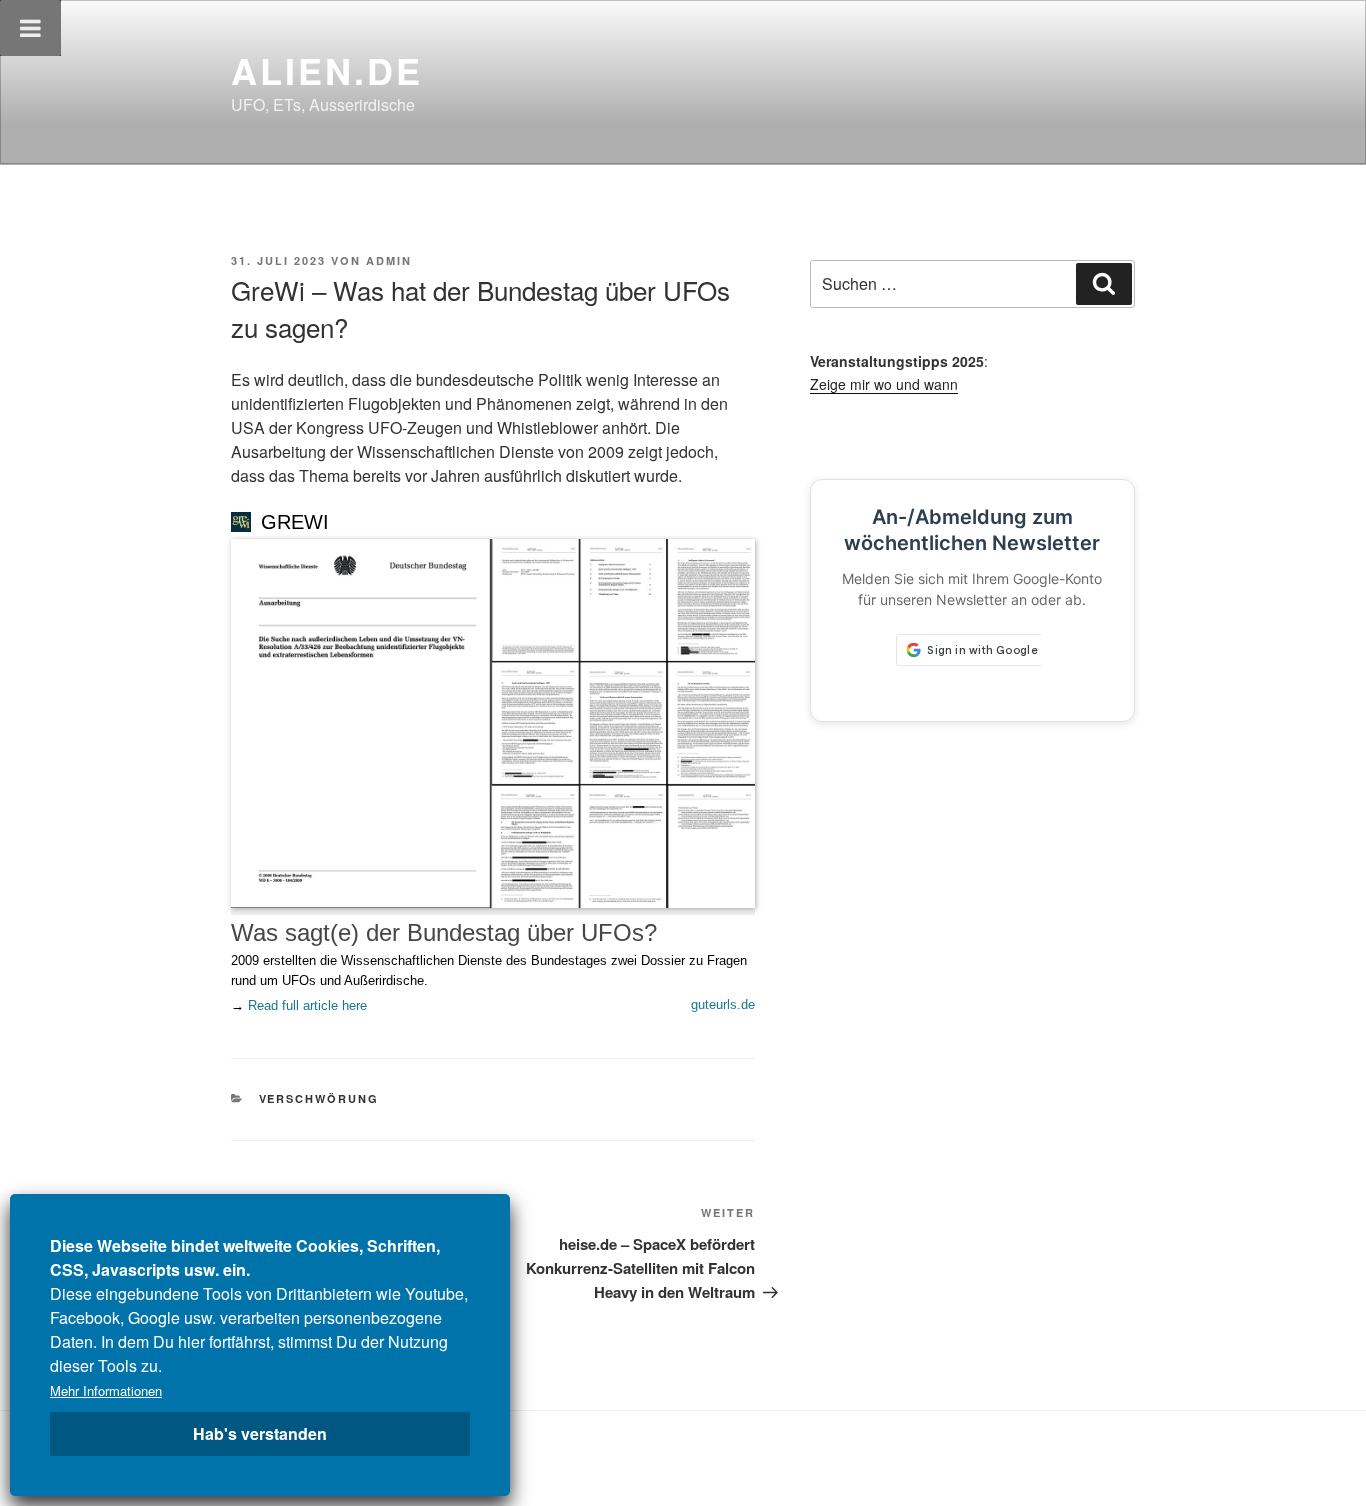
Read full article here (307, 1005)
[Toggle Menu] (30, 28)
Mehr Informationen (106, 1390)
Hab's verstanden (260, 1433)
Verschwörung (319, 1098)
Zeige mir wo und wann (884, 384)
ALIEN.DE (327, 70)
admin (389, 260)
